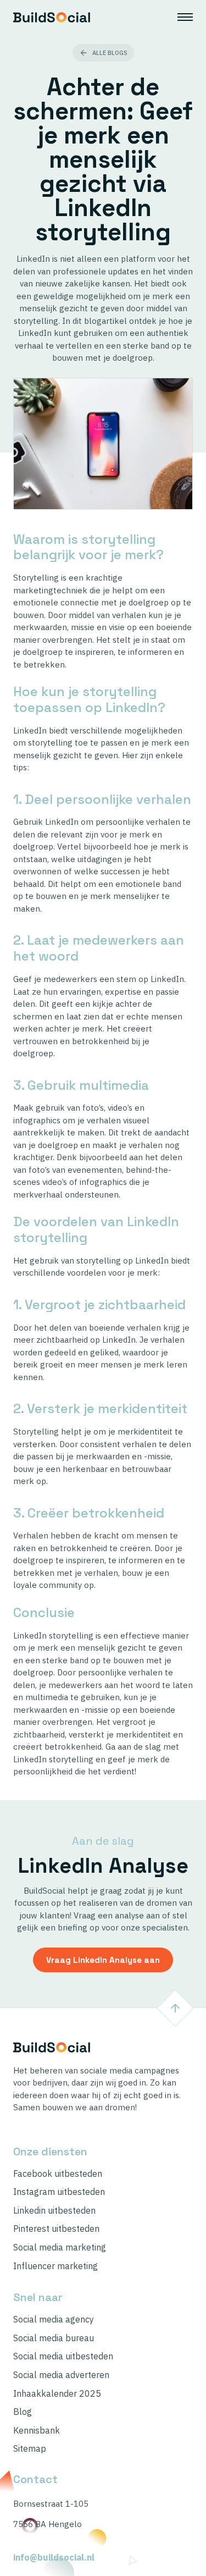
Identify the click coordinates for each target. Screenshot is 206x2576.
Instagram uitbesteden (59, 2192)
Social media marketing (60, 2247)
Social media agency (54, 2319)
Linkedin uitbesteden (54, 2211)
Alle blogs (110, 53)
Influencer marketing (55, 2266)
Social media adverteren (61, 2375)
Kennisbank (37, 2431)
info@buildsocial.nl (54, 2558)
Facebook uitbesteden (58, 2174)
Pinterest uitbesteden (56, 2229)
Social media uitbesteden (63, 2356)
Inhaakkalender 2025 (57, 2394)
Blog (23, 2412)
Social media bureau (54, 2338)
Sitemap (30, 2449)
